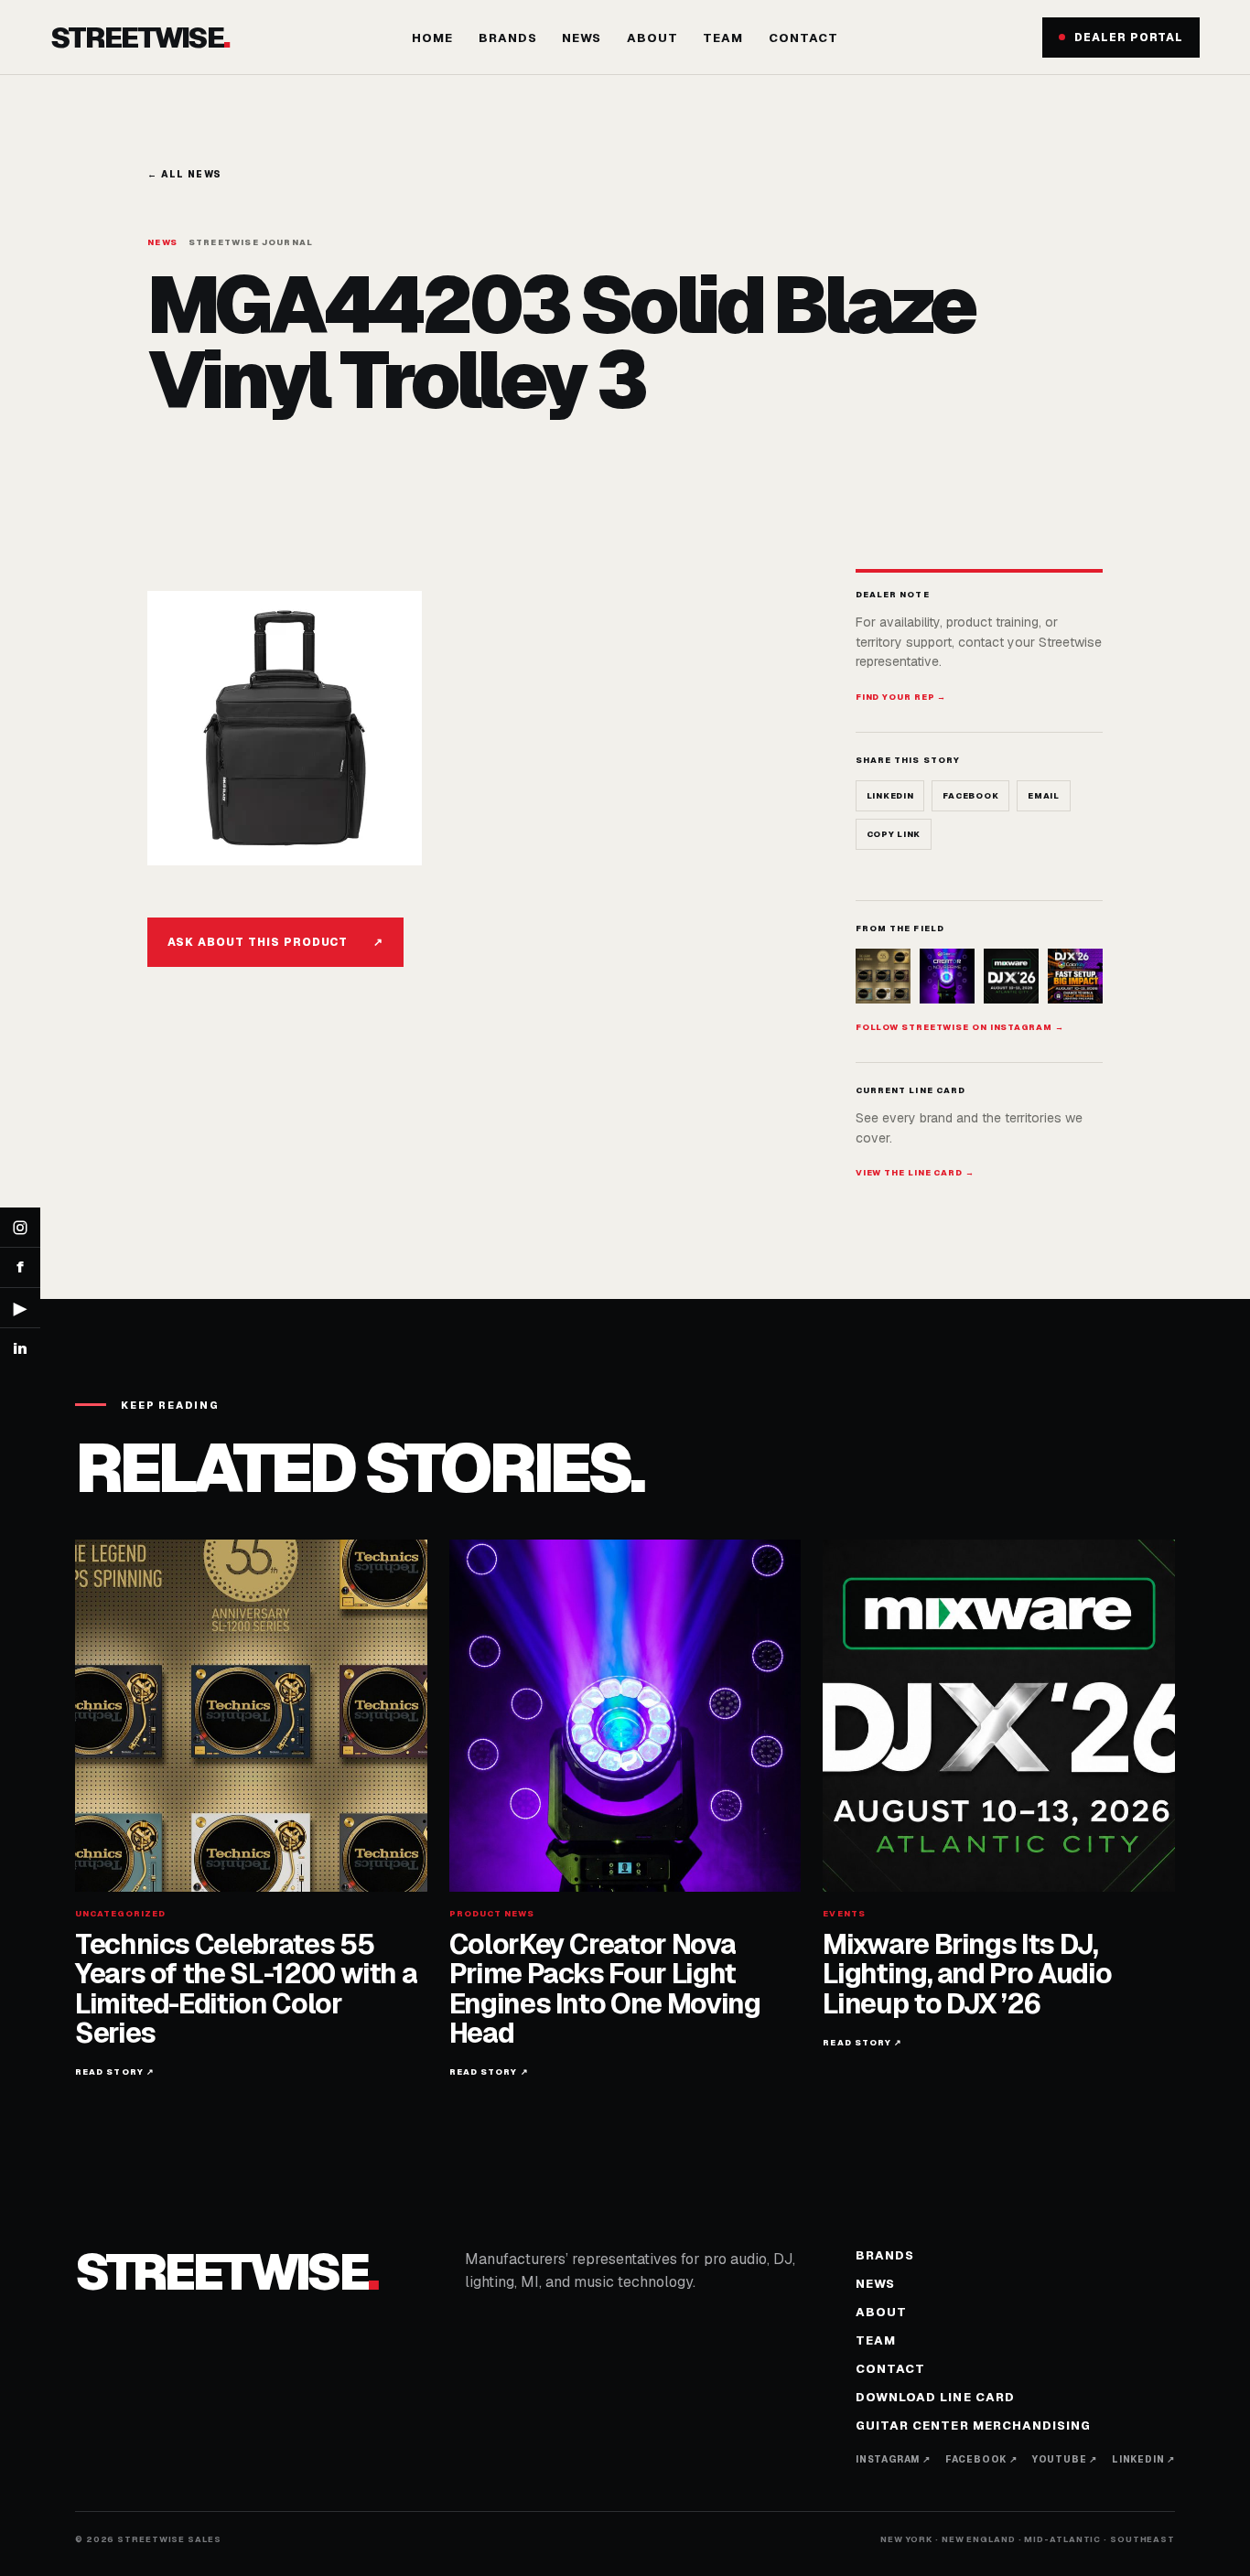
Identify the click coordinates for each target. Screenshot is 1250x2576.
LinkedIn (890, 796)
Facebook (970, 796)
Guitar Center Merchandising (973, 2426)
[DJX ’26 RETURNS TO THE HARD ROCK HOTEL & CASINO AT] (1011, 976)
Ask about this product (275, 942)
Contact (803, 38)
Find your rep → (901, 697)
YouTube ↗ (1065, 2459)
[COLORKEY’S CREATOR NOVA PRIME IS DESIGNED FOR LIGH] (947, 976)
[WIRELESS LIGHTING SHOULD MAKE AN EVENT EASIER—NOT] (1075, 976)
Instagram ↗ (893, 2459)
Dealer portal (1129, 38)
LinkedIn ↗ (1143, 2459)
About (652, 38)
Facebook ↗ (981, 2459)
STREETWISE (140, 37)
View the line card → (915, 1173)
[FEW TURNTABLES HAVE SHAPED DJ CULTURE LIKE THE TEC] (883, 976)
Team (723, 38)
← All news (184, 174)
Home (432, 38)
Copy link (894, 834)
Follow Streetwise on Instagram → (960, 1027)
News (582, 38)
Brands (508, 38)
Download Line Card (935, 2397)
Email (1044, 796)
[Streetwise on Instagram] (20, 1228)
